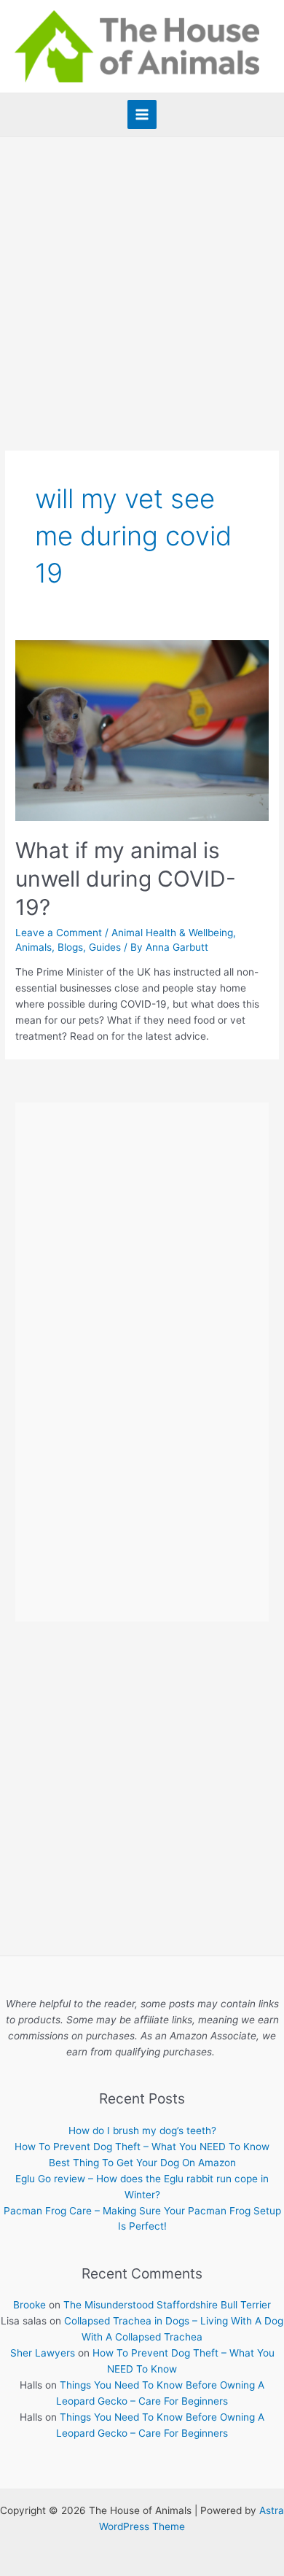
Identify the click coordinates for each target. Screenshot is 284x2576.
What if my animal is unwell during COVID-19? (126, 879)
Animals (33, 947)
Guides (105, 947)
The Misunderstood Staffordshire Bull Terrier (167, 2305)
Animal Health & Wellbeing (172, 933)
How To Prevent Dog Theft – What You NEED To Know (142, 2147)
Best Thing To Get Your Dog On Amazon (142, 2163)
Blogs (70, 947)
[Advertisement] (142, 287)
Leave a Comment (59, 933)
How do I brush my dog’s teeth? (142, 2131)
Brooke (29, 2305)
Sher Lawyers (43, 2353)
